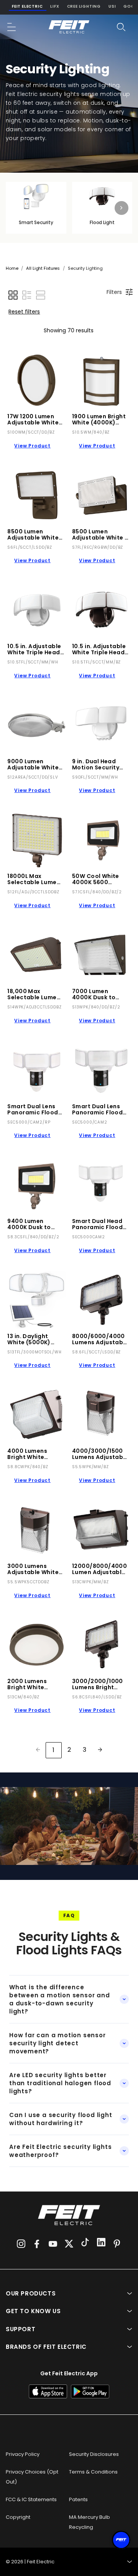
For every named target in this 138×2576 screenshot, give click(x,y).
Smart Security (36, 222)
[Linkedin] (101, 2243)
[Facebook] (37, 2244)
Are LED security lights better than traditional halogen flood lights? (60, 2083)
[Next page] (100, 1750)
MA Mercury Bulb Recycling (90, 2522)
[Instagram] (21, 2244)
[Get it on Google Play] (90, 2391)
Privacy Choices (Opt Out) (32, 2477)
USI (112, 6)
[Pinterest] (117, 2244)
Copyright (18, 2517)
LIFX (55, 6)
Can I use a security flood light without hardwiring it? (61, 2119)
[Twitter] (69, 2244)
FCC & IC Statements (31, 2499)
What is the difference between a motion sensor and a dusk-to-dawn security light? (60, 1999)
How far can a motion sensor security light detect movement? (58, 2043)
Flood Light (102, 222)
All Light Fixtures (43, 268)
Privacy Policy (23, 2454)
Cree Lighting (84, 6)
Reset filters (24, 312)
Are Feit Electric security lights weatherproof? (60, 2151)
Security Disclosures (94, 2454)
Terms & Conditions (93, 2472)
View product (32, 446)
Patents (78, 2499)
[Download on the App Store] (48, 2391)
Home (12, 268)
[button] (12, 27)
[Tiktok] (85, 2243)
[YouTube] (53, 2244)
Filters (114, 292)
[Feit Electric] (69, 27)
